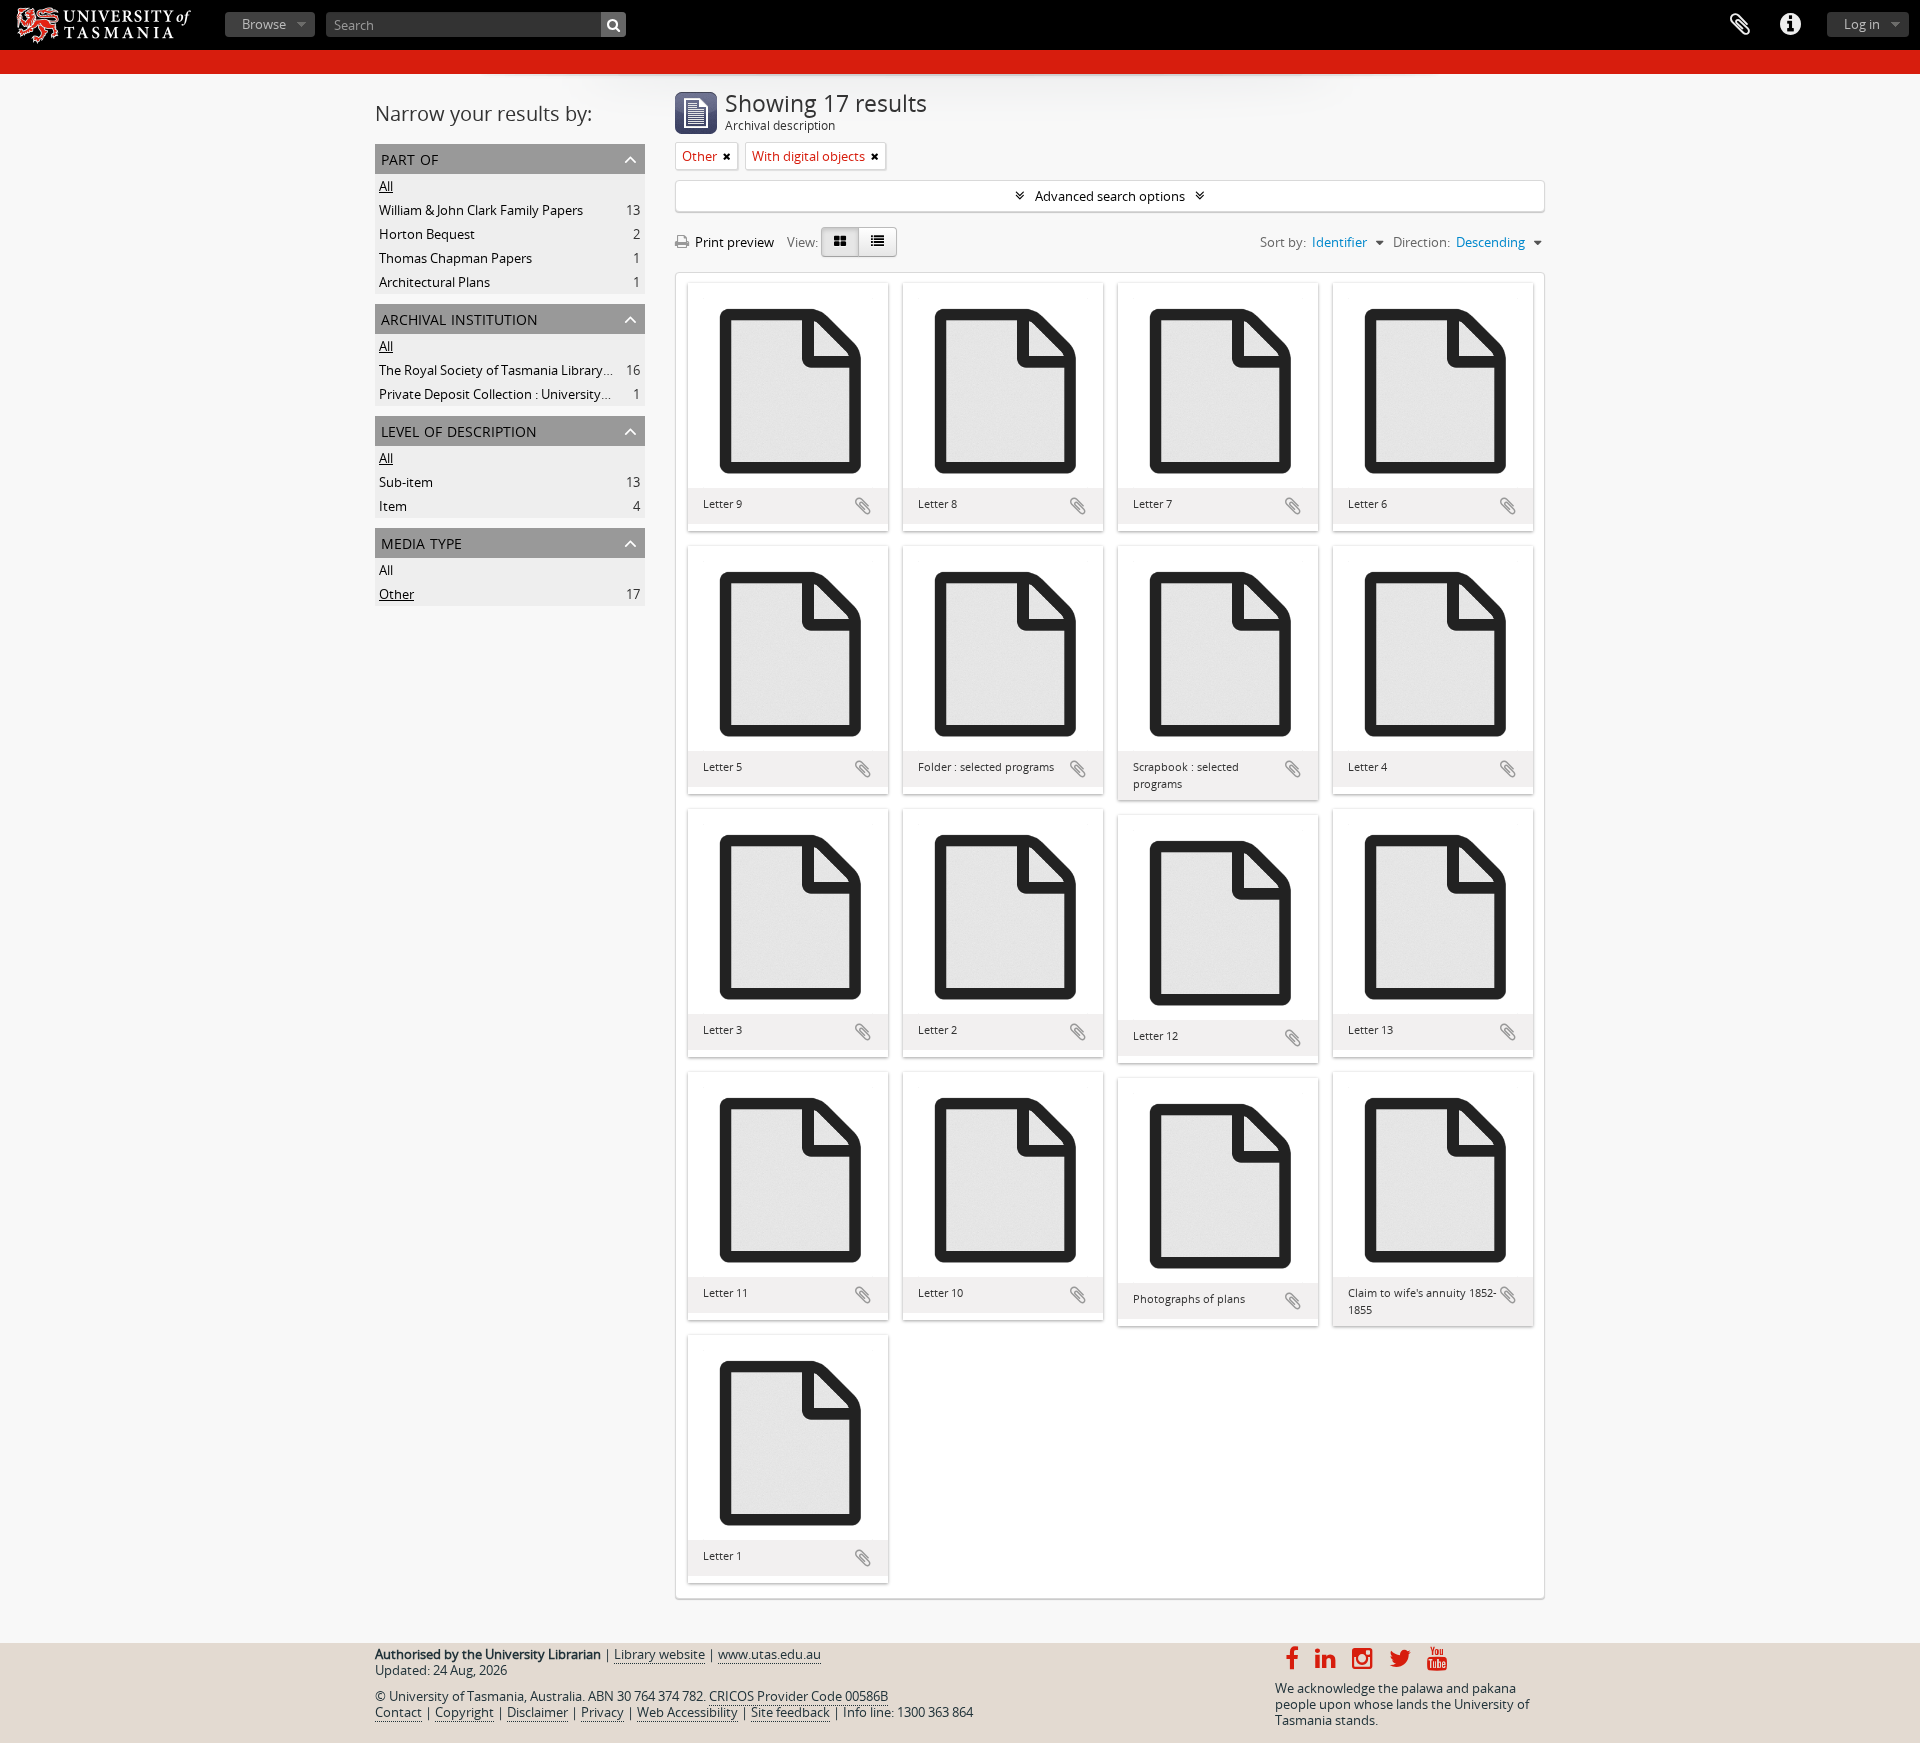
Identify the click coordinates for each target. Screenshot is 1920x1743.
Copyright (464, 1712)
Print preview (733, 242)
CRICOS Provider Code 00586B (798, 1696)
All (386, 186)
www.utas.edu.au (769, 1654)
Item (393, 506)
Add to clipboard (863, 506)
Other (396, 594)
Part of (409, 157)
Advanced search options (1110, 196)
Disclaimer (537, 1712)
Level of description (459, 429)
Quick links (1790, 25)
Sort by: (1283, 242)
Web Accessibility (687, 1712)
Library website (659, 1654)
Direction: (1421, 242)
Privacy (602, 1712)
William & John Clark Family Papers (481, 210)
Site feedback (790, 1712)
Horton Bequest (427, 234)
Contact (398, 1712)
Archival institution (459, 317)
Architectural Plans (434, 282)
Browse (264, 24)
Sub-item (406, 482)
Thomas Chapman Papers (455, 258)
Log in (1862, 24)
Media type (421, 541)
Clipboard (1740, 25)
